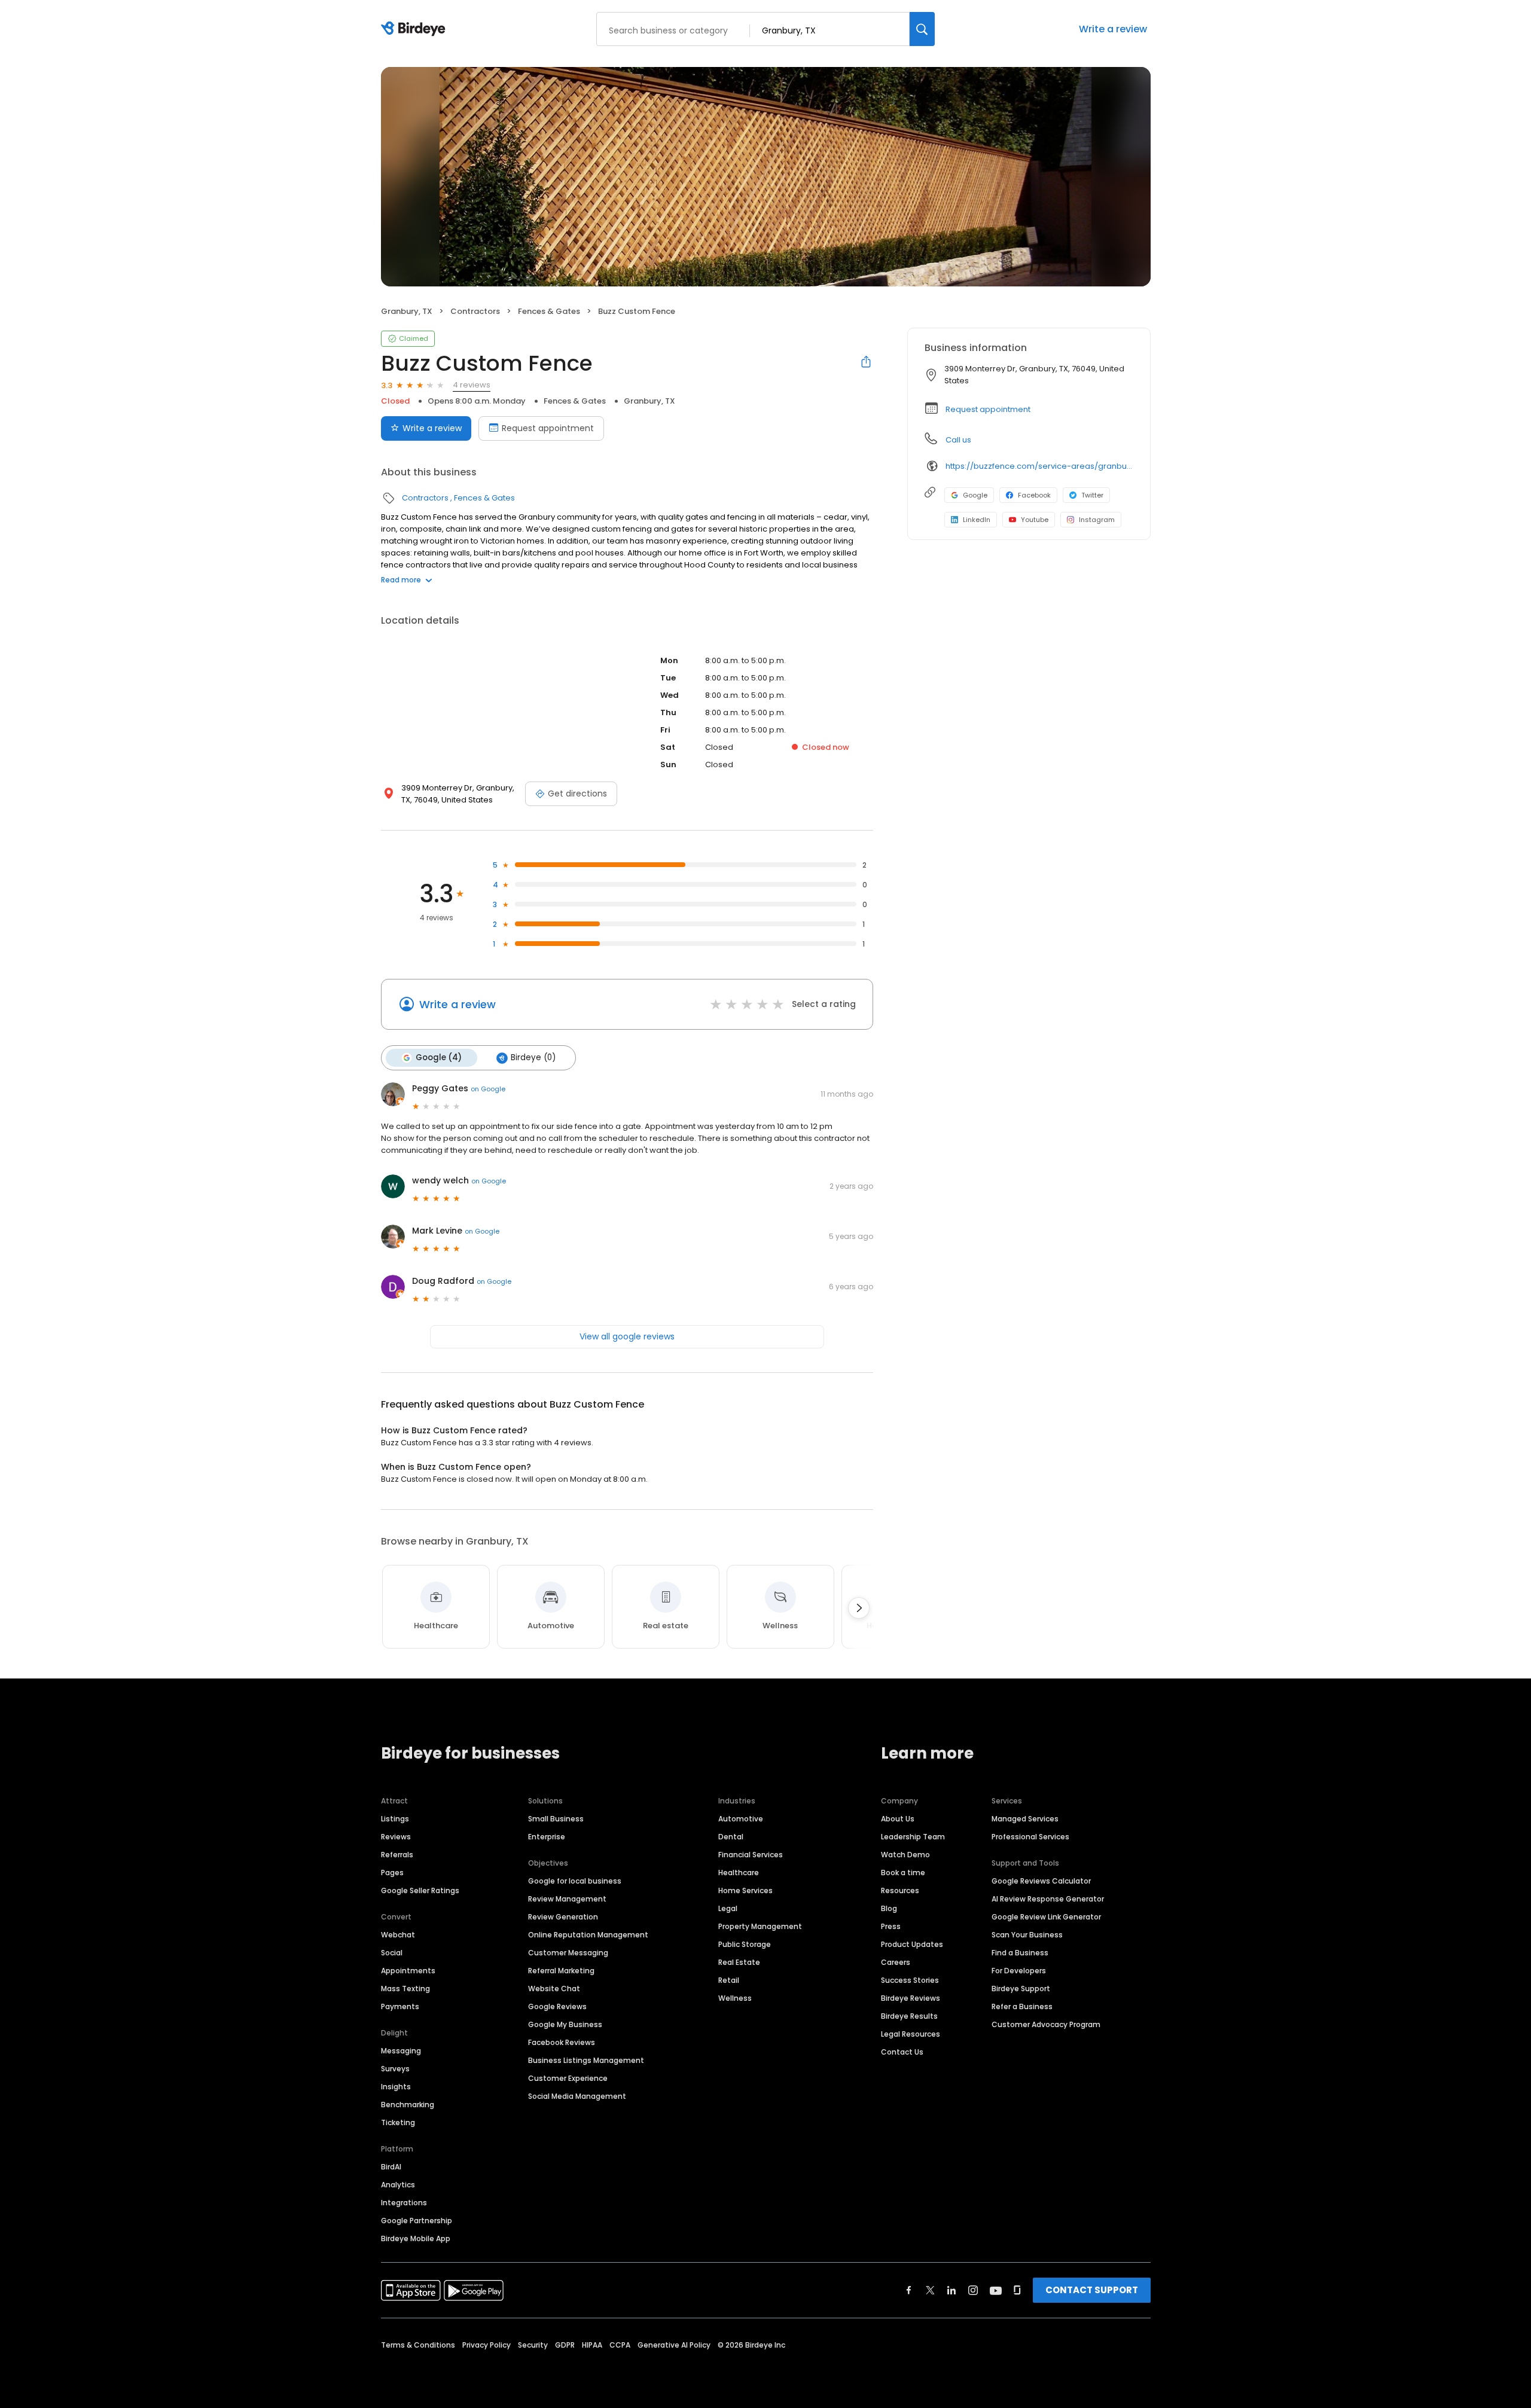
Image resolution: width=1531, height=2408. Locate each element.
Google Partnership (417, 2221)
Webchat (398, 1935)
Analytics (398, 2185)
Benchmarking (408, 2105)
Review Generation (563, 1917)
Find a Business (1020, 1953)
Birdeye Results (909, 2016)
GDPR (565, 2345)
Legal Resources (911, 2034)
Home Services (745, 1890)
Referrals (397, 1855)
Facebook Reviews (562, 2042)
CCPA (620, 2345)
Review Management (567, 1899)
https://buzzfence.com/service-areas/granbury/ (1039, 466)
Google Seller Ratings (420, 1890)
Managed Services (1025, 1819)
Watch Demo (905, 1855)
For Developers (1019, 1971)
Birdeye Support (1021, 1989)
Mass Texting (405, 1989)
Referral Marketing (561, 1971)
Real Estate (739, 1962)
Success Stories (910, 1980)
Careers (896, 1962)
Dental (731, 1837)
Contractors (475, 311)
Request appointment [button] (988, 409)
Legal (728, 1908)
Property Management (760, 1926)
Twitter (1092, 495)
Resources (900, 1890)
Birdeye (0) (533, 1057)
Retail (729, 1980)
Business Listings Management (586, 2060)
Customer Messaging (568, 1953)
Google (975, 495)
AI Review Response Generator (1048, 1899)
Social (392, 1953)
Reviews (396, 1837)
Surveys (395, 2069)
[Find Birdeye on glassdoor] (1017, 2290)
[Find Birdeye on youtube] (996, 2290)
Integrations (404, 2203)
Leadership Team (913, 1837)
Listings (395, 1819)
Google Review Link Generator (1046, 1917)
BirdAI (391, 2167)
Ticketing (398, 2122)
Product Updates (912, 1944)
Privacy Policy (487, 2345)
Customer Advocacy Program (1046, 2024)
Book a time (903, 1873)
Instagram (1097, 520)
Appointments (408, 1971)
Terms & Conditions (418, 2345)
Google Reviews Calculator (1041, 1881)
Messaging (401, 2051)
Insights (396, 2087)
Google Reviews (557, 2006)
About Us (898, 1819)
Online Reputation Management (588, 1935)
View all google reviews (627, 1336)
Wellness (735, 1998)
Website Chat (554, 1989)
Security (533, 2345)
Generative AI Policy (674, 2345)
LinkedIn (977, 520)
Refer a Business (1022, 2006)
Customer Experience (568, 2078)
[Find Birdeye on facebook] (909, 2290)
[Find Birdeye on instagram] (973, 2290)
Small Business (556, 1819)
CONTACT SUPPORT (1092, 2290)
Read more (401, 580)
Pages (392, 1873)
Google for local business (575, 1881)
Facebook (1034, 495)
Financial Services (751, 1855)
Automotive (741, 1819)
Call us (958, 440)
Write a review (1113, 29)
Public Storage (745, 1944)
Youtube (1035, 520)
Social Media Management (577, 2096)
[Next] (859, 1608)
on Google (488, 1089)
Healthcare (739, 1873)
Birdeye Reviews (911, 1998)
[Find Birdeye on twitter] (930, 2290)
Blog (889, 1908)
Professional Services (1030, 1837)
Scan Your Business (1027, 1935)
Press (891, 1926)
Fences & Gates (549, 311)
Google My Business (565, 2024)
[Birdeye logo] (415, 29)
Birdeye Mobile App (416, 2238)
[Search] (922, 29)
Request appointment (548, 428)
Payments (400, 2006)
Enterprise (547, 1837)
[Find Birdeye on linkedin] (951, 2290)
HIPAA (592, 2345)
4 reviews (472, 385)
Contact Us (902, 2052)
